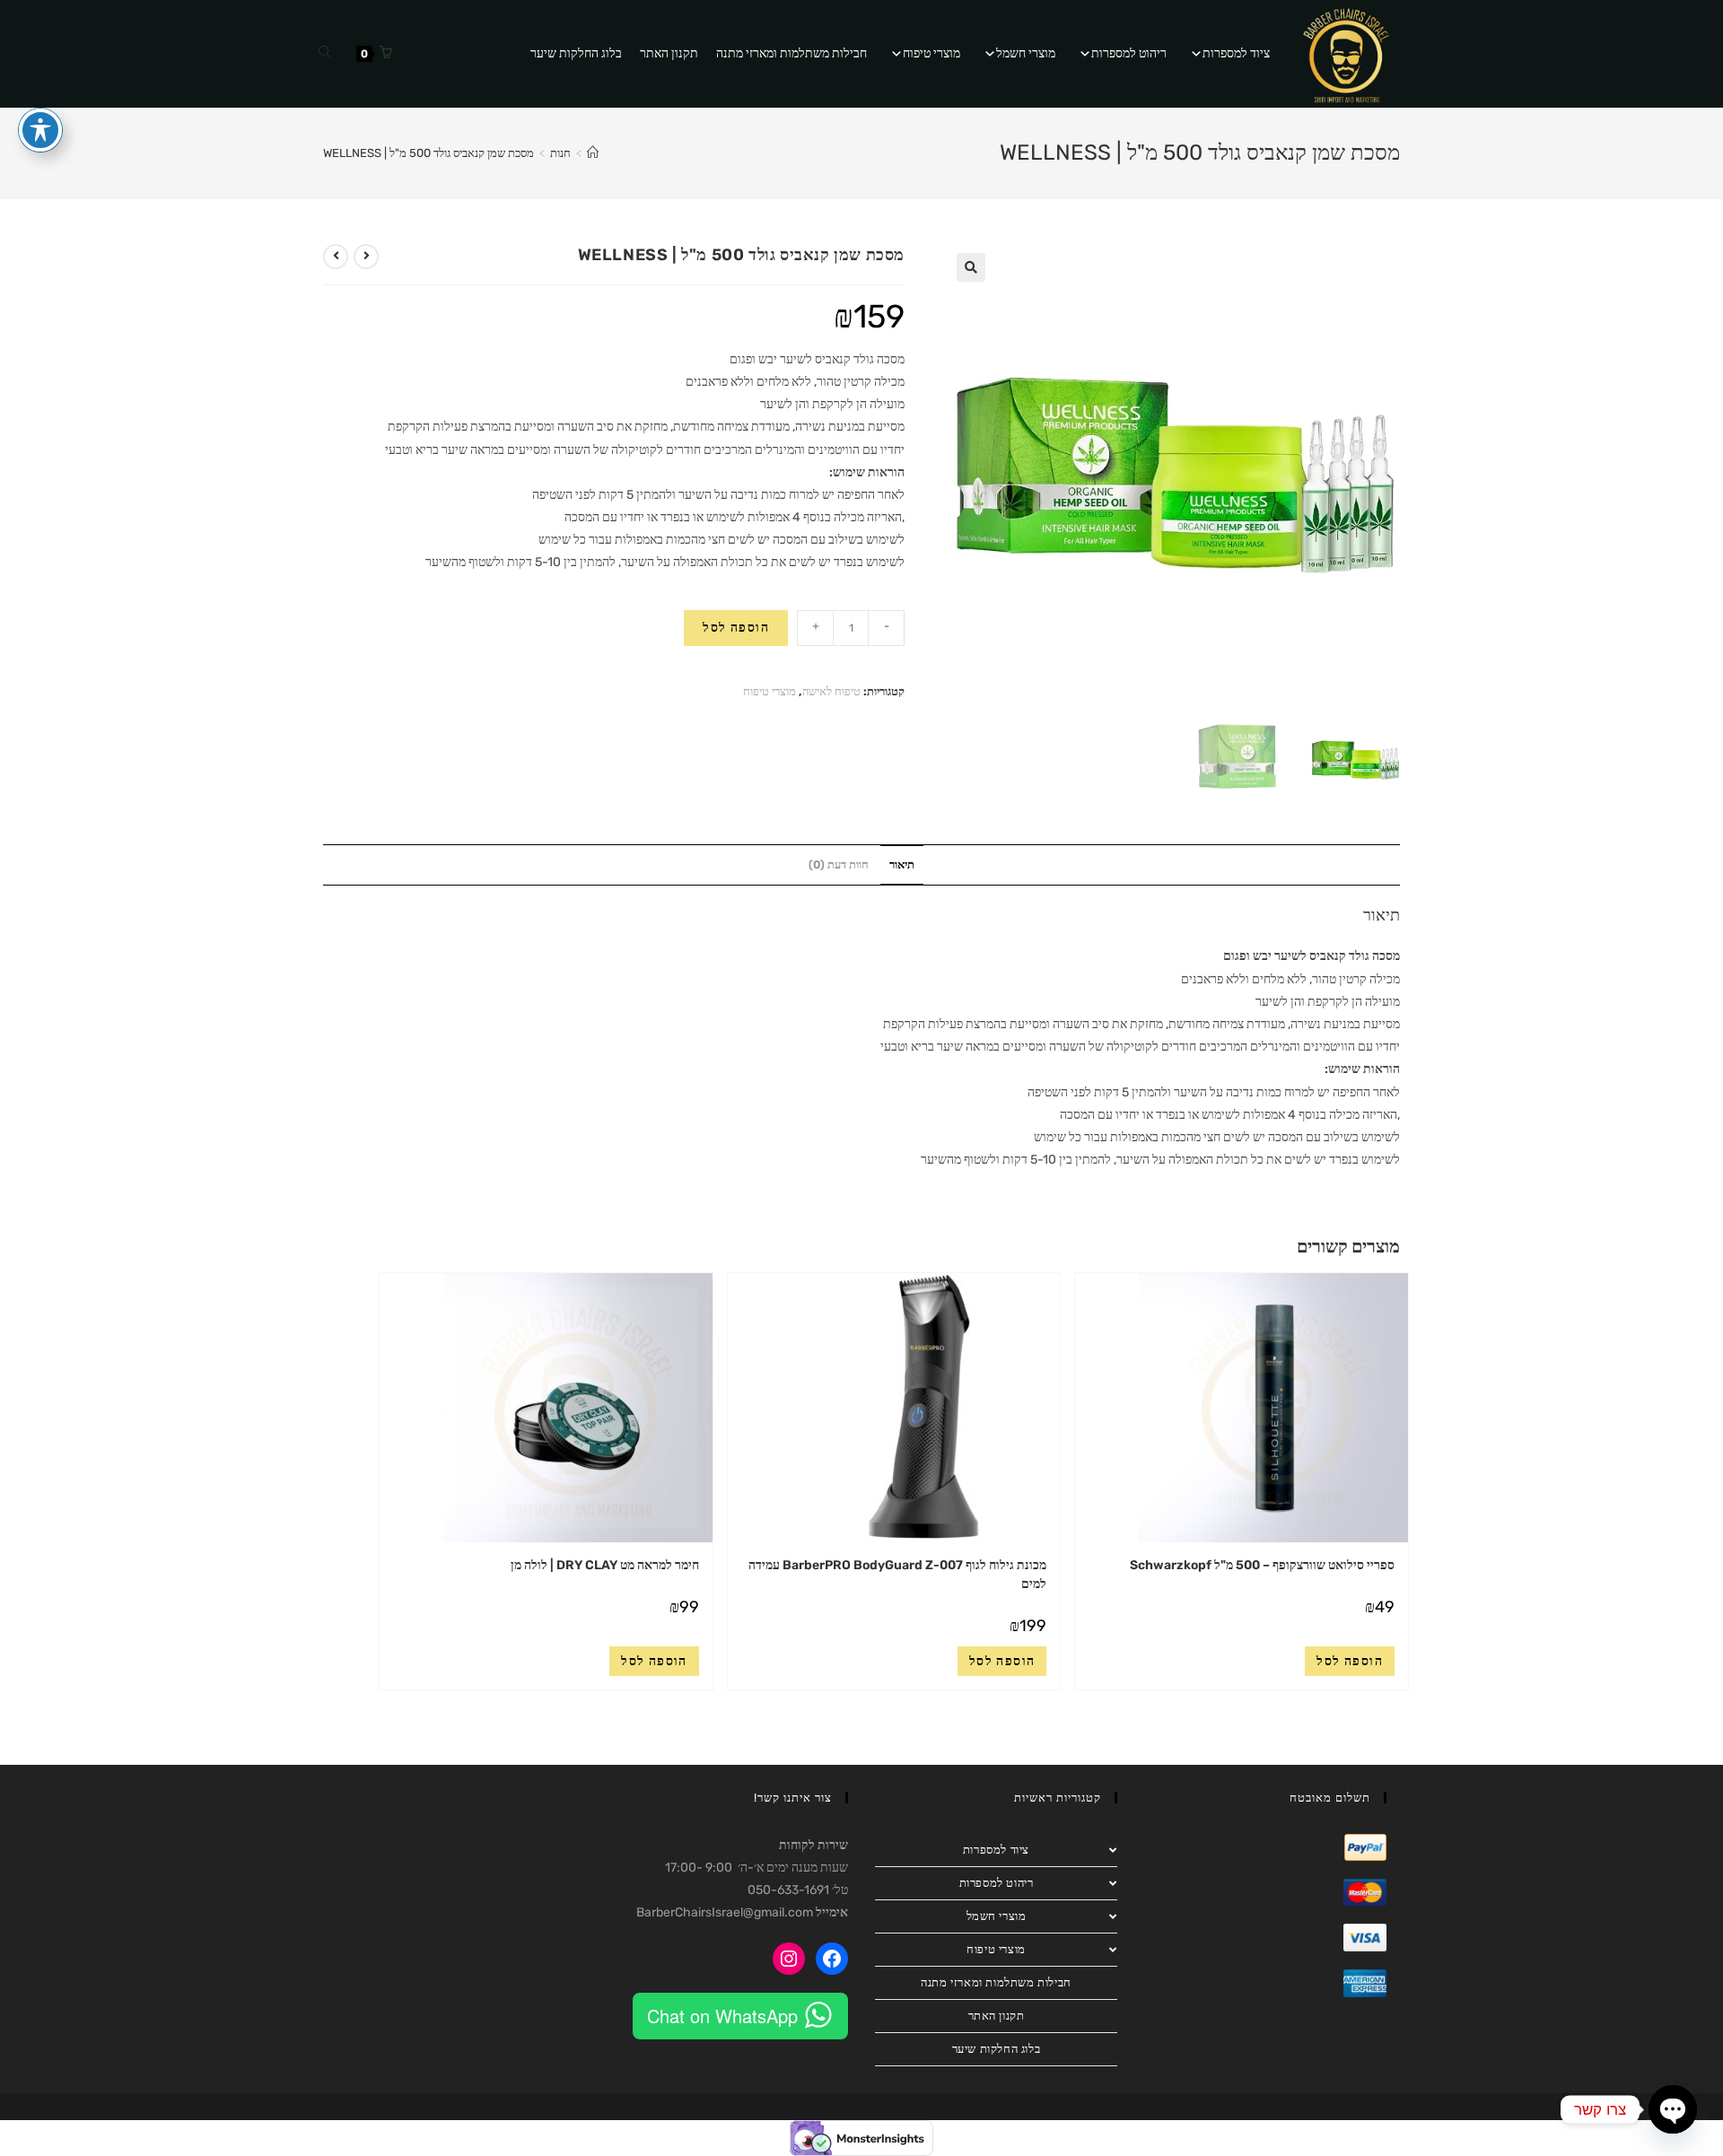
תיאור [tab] (902, 864)
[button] (971, 267)
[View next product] (336, 257)
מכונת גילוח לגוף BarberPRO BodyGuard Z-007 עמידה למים (897, 1575)
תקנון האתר (669, 53)
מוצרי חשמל (1026, 53)
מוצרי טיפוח (931, 53)
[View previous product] (366, 257)
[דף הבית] (593, 153)
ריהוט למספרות (1129, 53)
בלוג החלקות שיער (576, 53)
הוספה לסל (736, 628)
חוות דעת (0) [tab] (839, 864)
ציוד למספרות (1236, 53)
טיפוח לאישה (831, 691)
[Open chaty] (1673, 2109)
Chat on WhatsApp (722, 2016)
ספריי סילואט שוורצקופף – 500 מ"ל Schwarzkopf (1262, 1565)
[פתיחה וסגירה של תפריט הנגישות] (40, 130)
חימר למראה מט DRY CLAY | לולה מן (605, 1565)
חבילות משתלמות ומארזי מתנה (792, 53)
